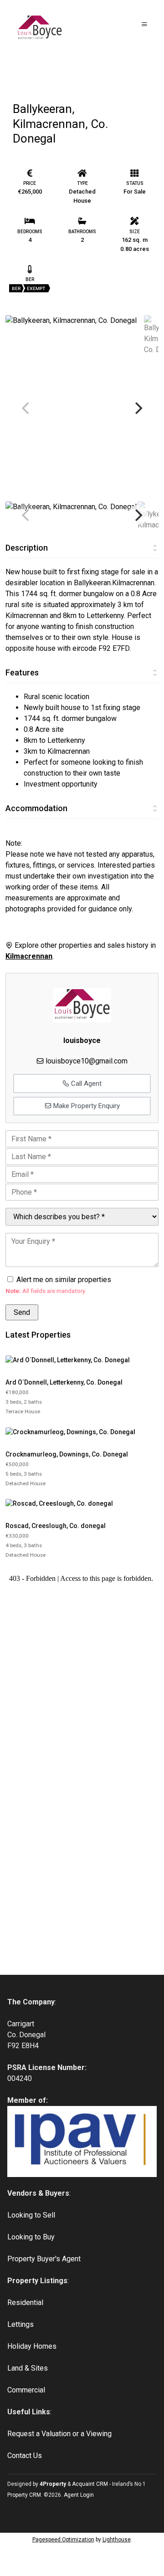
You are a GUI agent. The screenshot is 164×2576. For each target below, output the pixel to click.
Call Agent (85, 1084)
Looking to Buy (31, 2237)
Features (22, 672)
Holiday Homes (32, 2346)
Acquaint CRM (90, 2484)
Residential (25, 2303)
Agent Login (79, 2495)
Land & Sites (28, 2368)
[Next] (138, 408)
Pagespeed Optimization (63, 2540)
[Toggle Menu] (144, 24)
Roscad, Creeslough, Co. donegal (56, 1526)
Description (27, 548)
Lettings (20, 2324)
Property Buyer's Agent (44, 2259)
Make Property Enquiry (86, 1106)
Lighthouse (117, 2540)
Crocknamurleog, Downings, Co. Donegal (67, 1454)
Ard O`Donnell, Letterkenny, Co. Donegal (64, 1382)
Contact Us (25, 2456)
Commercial (26, 2390)
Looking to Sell (31, 2215)
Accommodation (36, 808)
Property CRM (24, 2495)
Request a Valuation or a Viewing (59, 2434)
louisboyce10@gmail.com (87, 1061)
